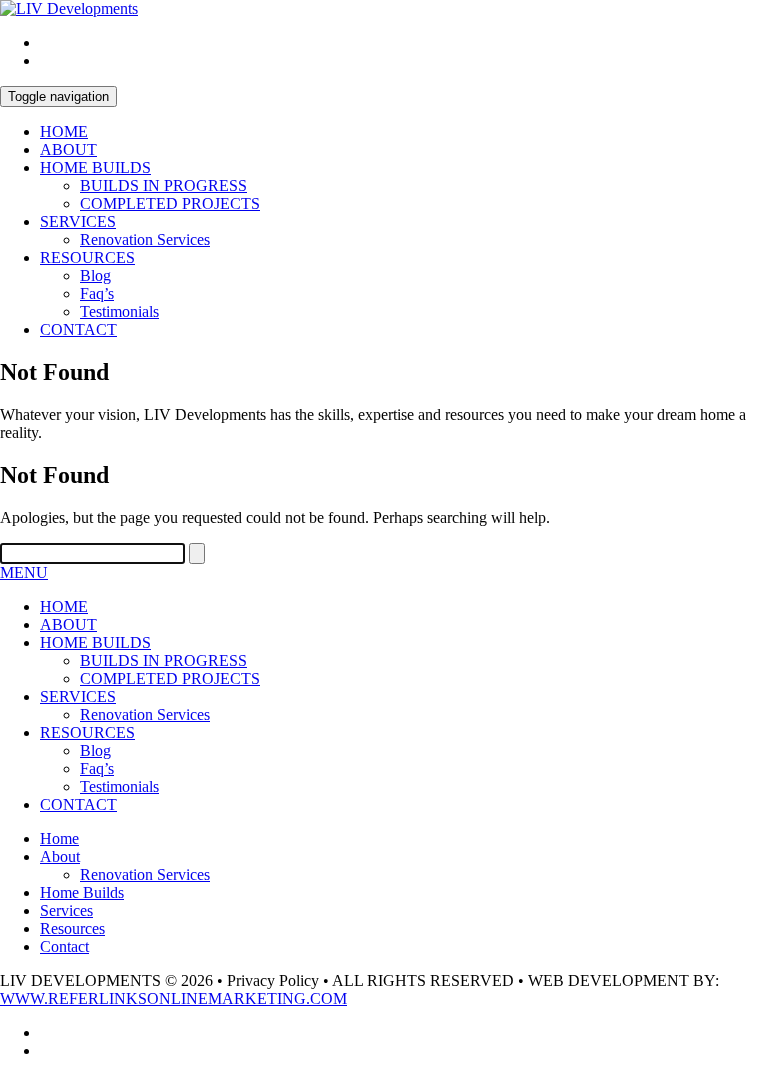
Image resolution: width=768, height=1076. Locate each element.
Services (66, 910)
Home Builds (82, 892)
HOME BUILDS (95, 167)
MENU (24, 572)
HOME (64, 131)
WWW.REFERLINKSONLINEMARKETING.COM (173, 998)
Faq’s (97, 293)
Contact (64, 946)
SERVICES (78, 221)
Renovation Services (145, 239)
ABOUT (68, 149)
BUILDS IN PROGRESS (163, 185)
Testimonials (119, 311)
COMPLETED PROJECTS (170, 203)
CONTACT (78, 329)
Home (59, 838)
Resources (72, 928)
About (60, 856)
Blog (95, 275)
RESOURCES (87, 257)
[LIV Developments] (69, 8)
